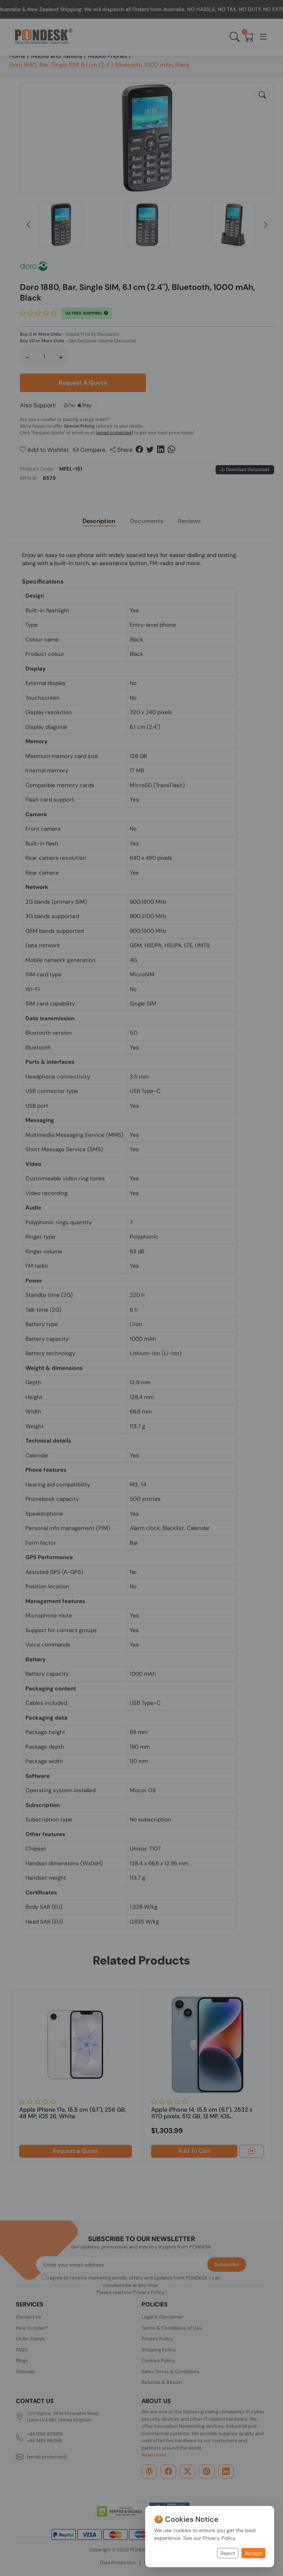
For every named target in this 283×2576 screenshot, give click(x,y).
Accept (253, 2553)
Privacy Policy (219, 2538)
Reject (228, 2553)
